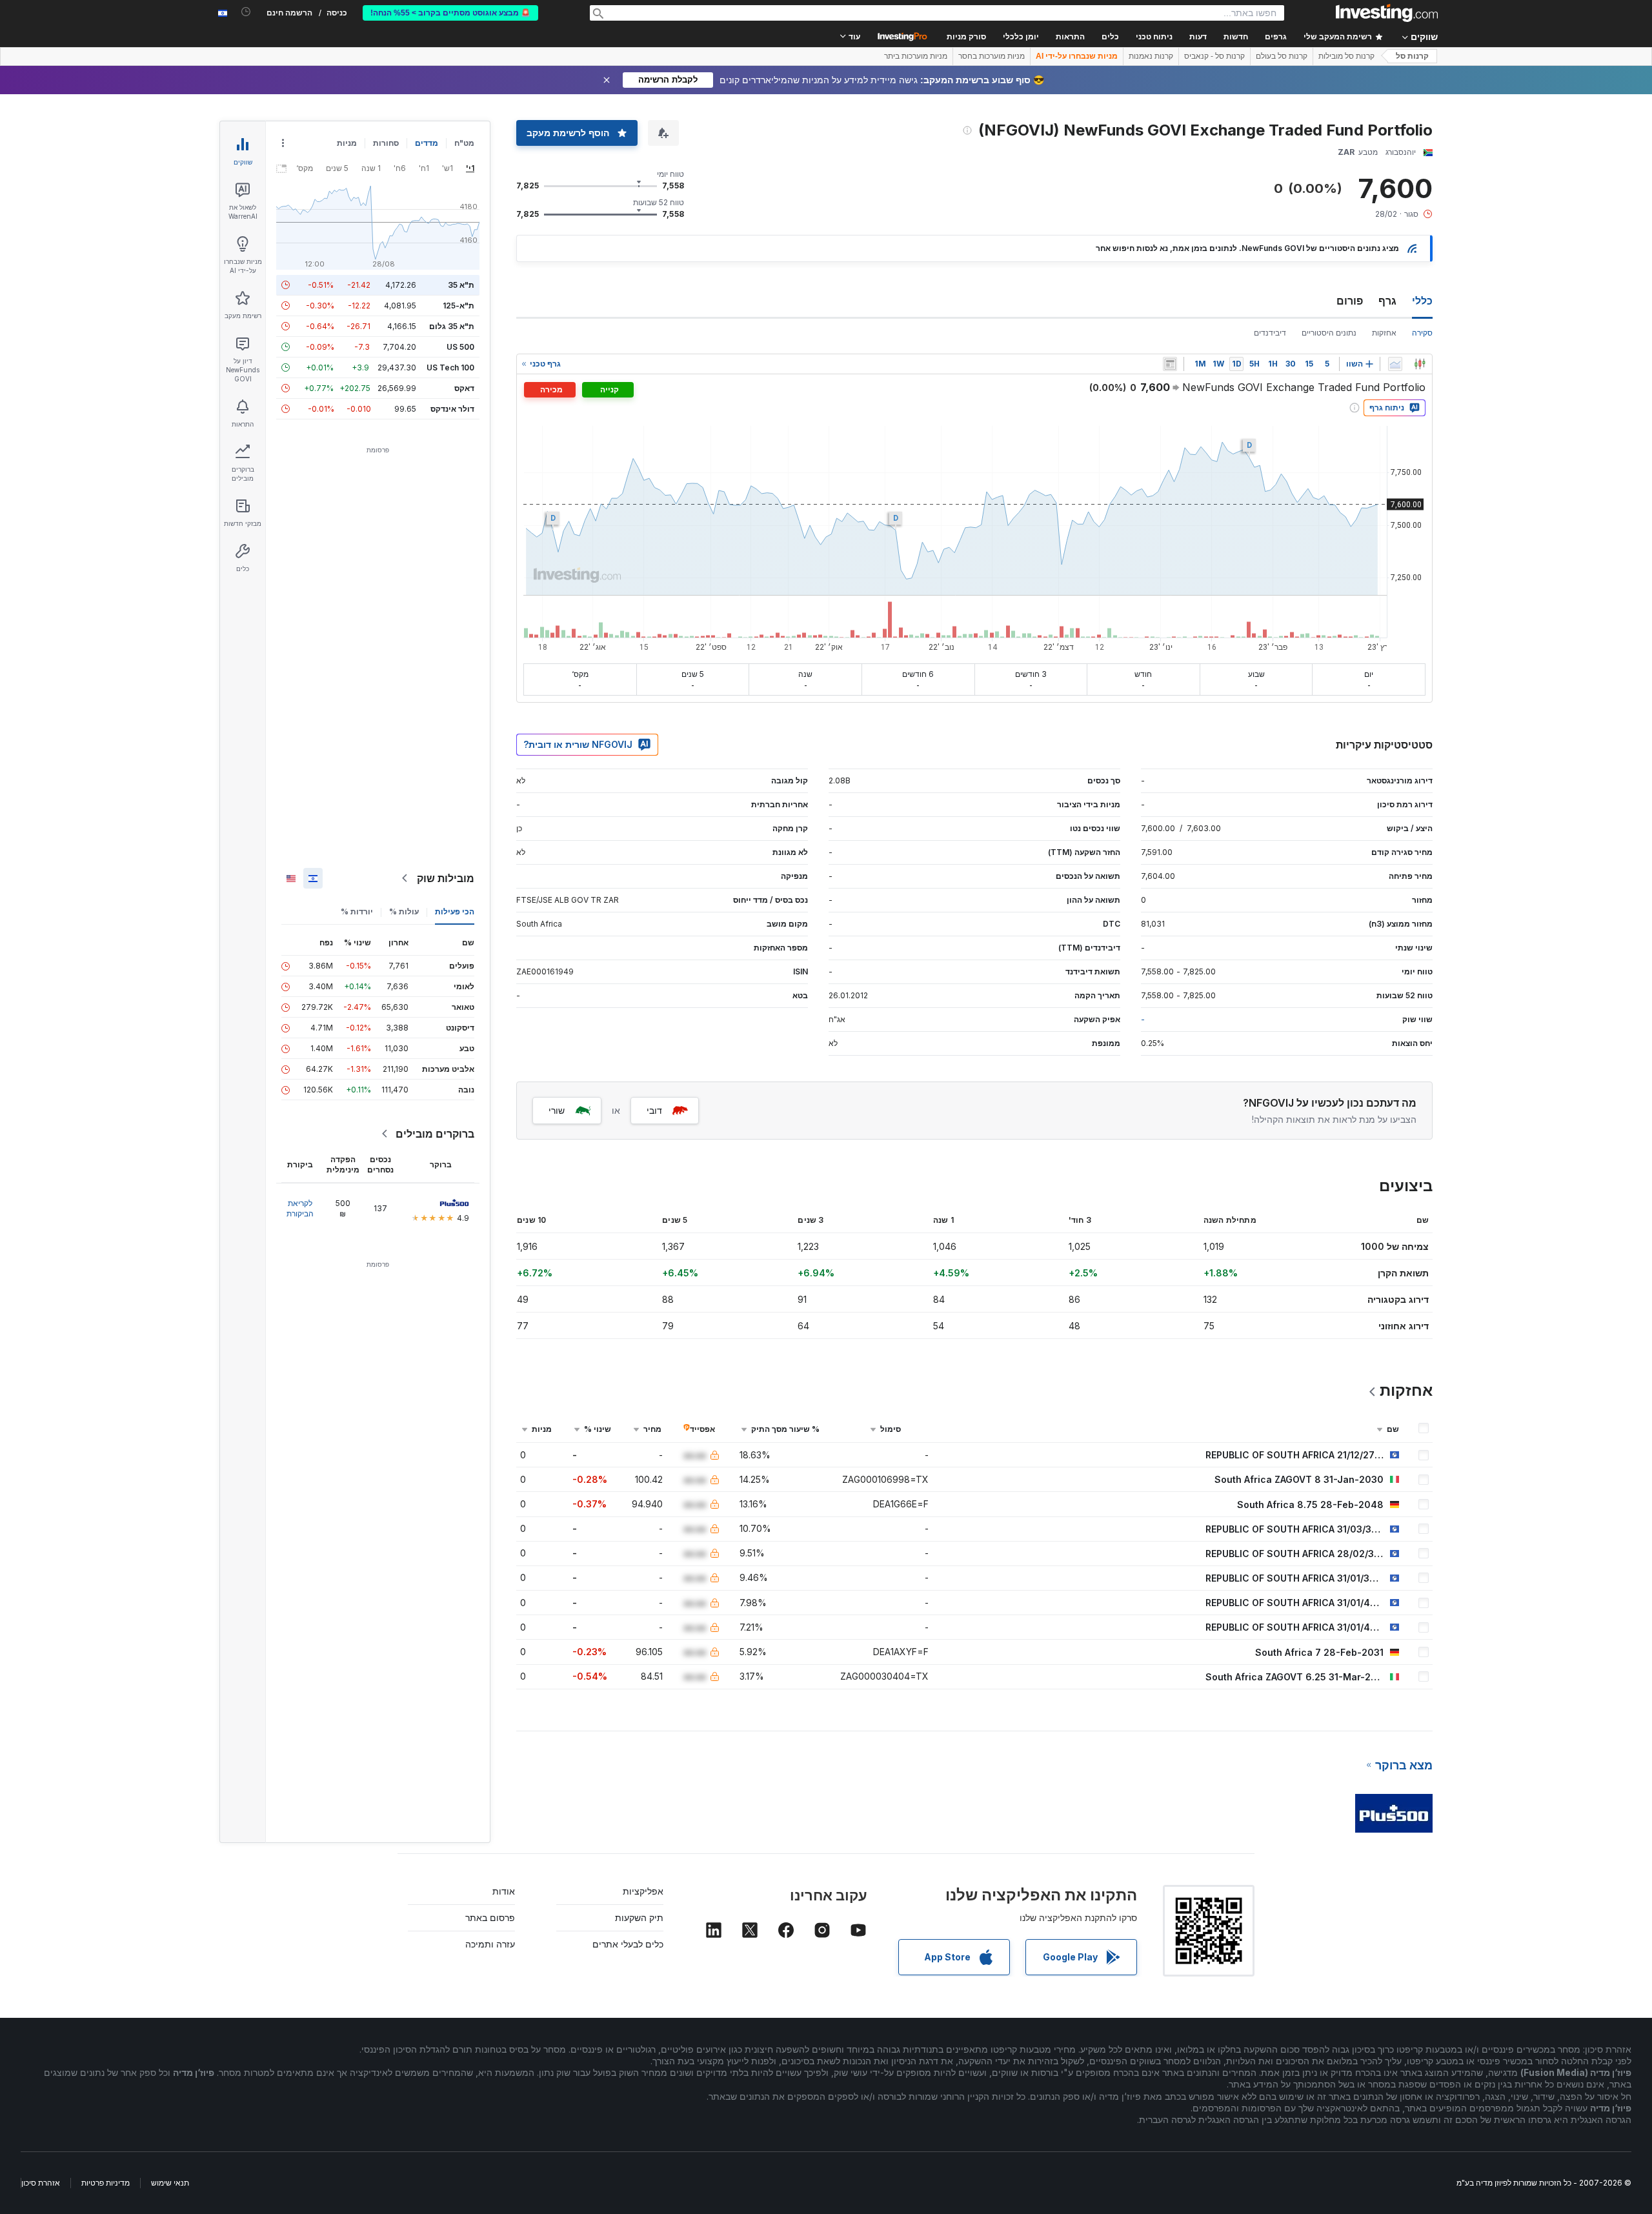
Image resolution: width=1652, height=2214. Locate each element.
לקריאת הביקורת (300, 1208)
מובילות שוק (446, 878)
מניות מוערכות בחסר (992, 56)
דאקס (464, 388)
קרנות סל (1412, 56)
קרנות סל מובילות (1346, 56)
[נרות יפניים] (1420, 364)
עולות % (404, 911)
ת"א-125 (458, 306)
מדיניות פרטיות (106, 2183)
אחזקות (1384, 333)
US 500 (460, 347)
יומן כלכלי (1021, 37)
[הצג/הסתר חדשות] (1170, 364)
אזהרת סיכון (41, 2183)
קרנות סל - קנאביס (1214, 56)
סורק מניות (966, 37)
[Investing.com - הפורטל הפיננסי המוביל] (1387, 13)
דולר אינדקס (452, 409)
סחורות (386, 143)
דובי (654, 1110)
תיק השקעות (639, 1917)
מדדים (427, 143)
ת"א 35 (461, 285)
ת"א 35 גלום (452, 326)
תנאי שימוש (170, 2183)
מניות (347, 143)
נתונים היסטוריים (1329, 333)
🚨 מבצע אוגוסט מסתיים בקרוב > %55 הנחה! (450, 13)
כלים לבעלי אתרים (628, 1944)
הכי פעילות (455, 911)
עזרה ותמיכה (490, 1944)
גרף (1387, 301)
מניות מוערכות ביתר (916, 56)
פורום (1350, 301)
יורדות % (357, 911)
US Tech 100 (450, 367)
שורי (557, 1110)
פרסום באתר (490, 1917)
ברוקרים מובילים (435, 1134)
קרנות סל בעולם (1282, 56)
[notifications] (246, 12)
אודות (504, 1891)
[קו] (1395, 364)
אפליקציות (643, 1891)
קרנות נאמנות (1151, 56)
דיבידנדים (1270, 333)
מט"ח (464, 143)
